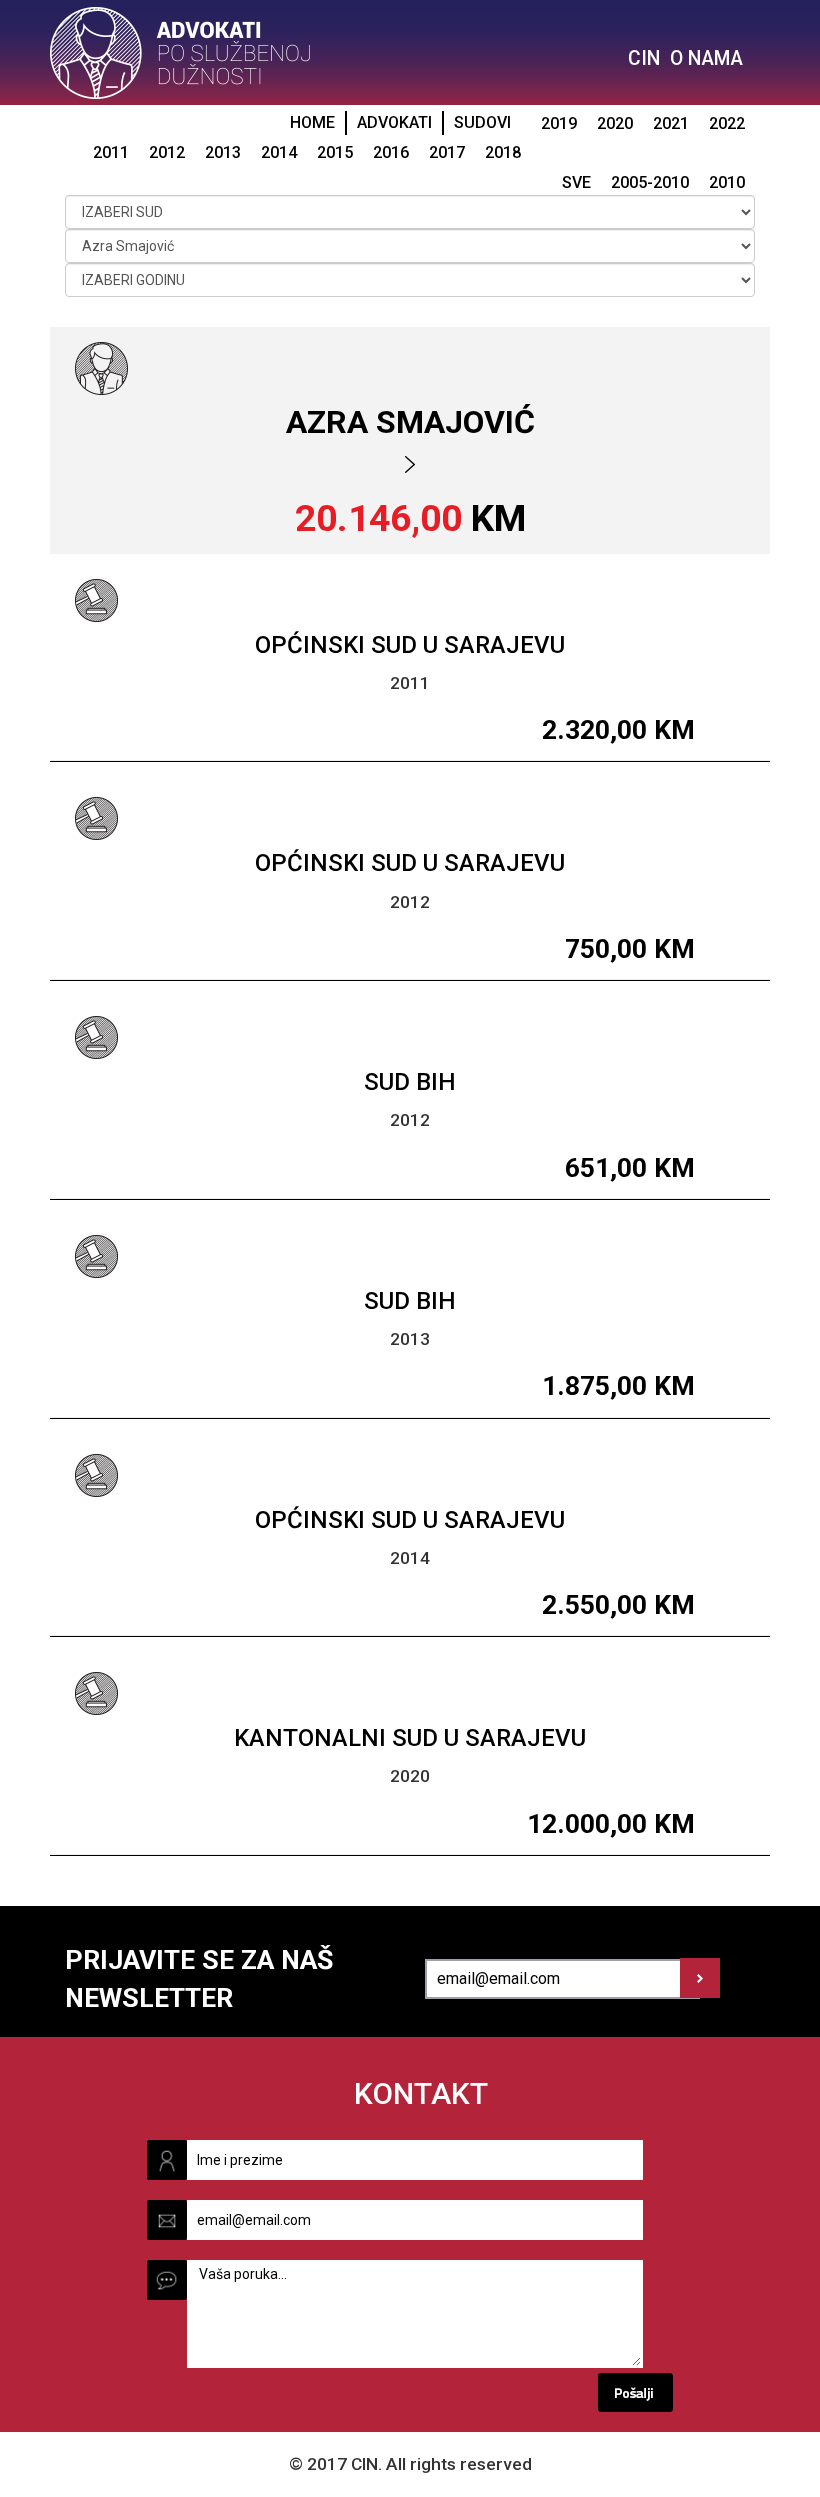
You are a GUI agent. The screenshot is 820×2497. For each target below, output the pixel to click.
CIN (644, 58)
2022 (727, 123)
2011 (111, 152)
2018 (503, 152)
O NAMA (706, 58)
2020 (615, 123)
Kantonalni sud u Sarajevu (410, 1738)
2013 (223, 152)
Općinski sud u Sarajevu (410, 645)
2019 (559, 123)
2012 (167, 152)
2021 (671, 123)
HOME (312, 122)
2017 (447, 152)
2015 (335, 152)
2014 (279, 152)
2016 (391, 152)
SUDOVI (482, 122)
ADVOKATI (394, 122)
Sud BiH (410, 1082)
